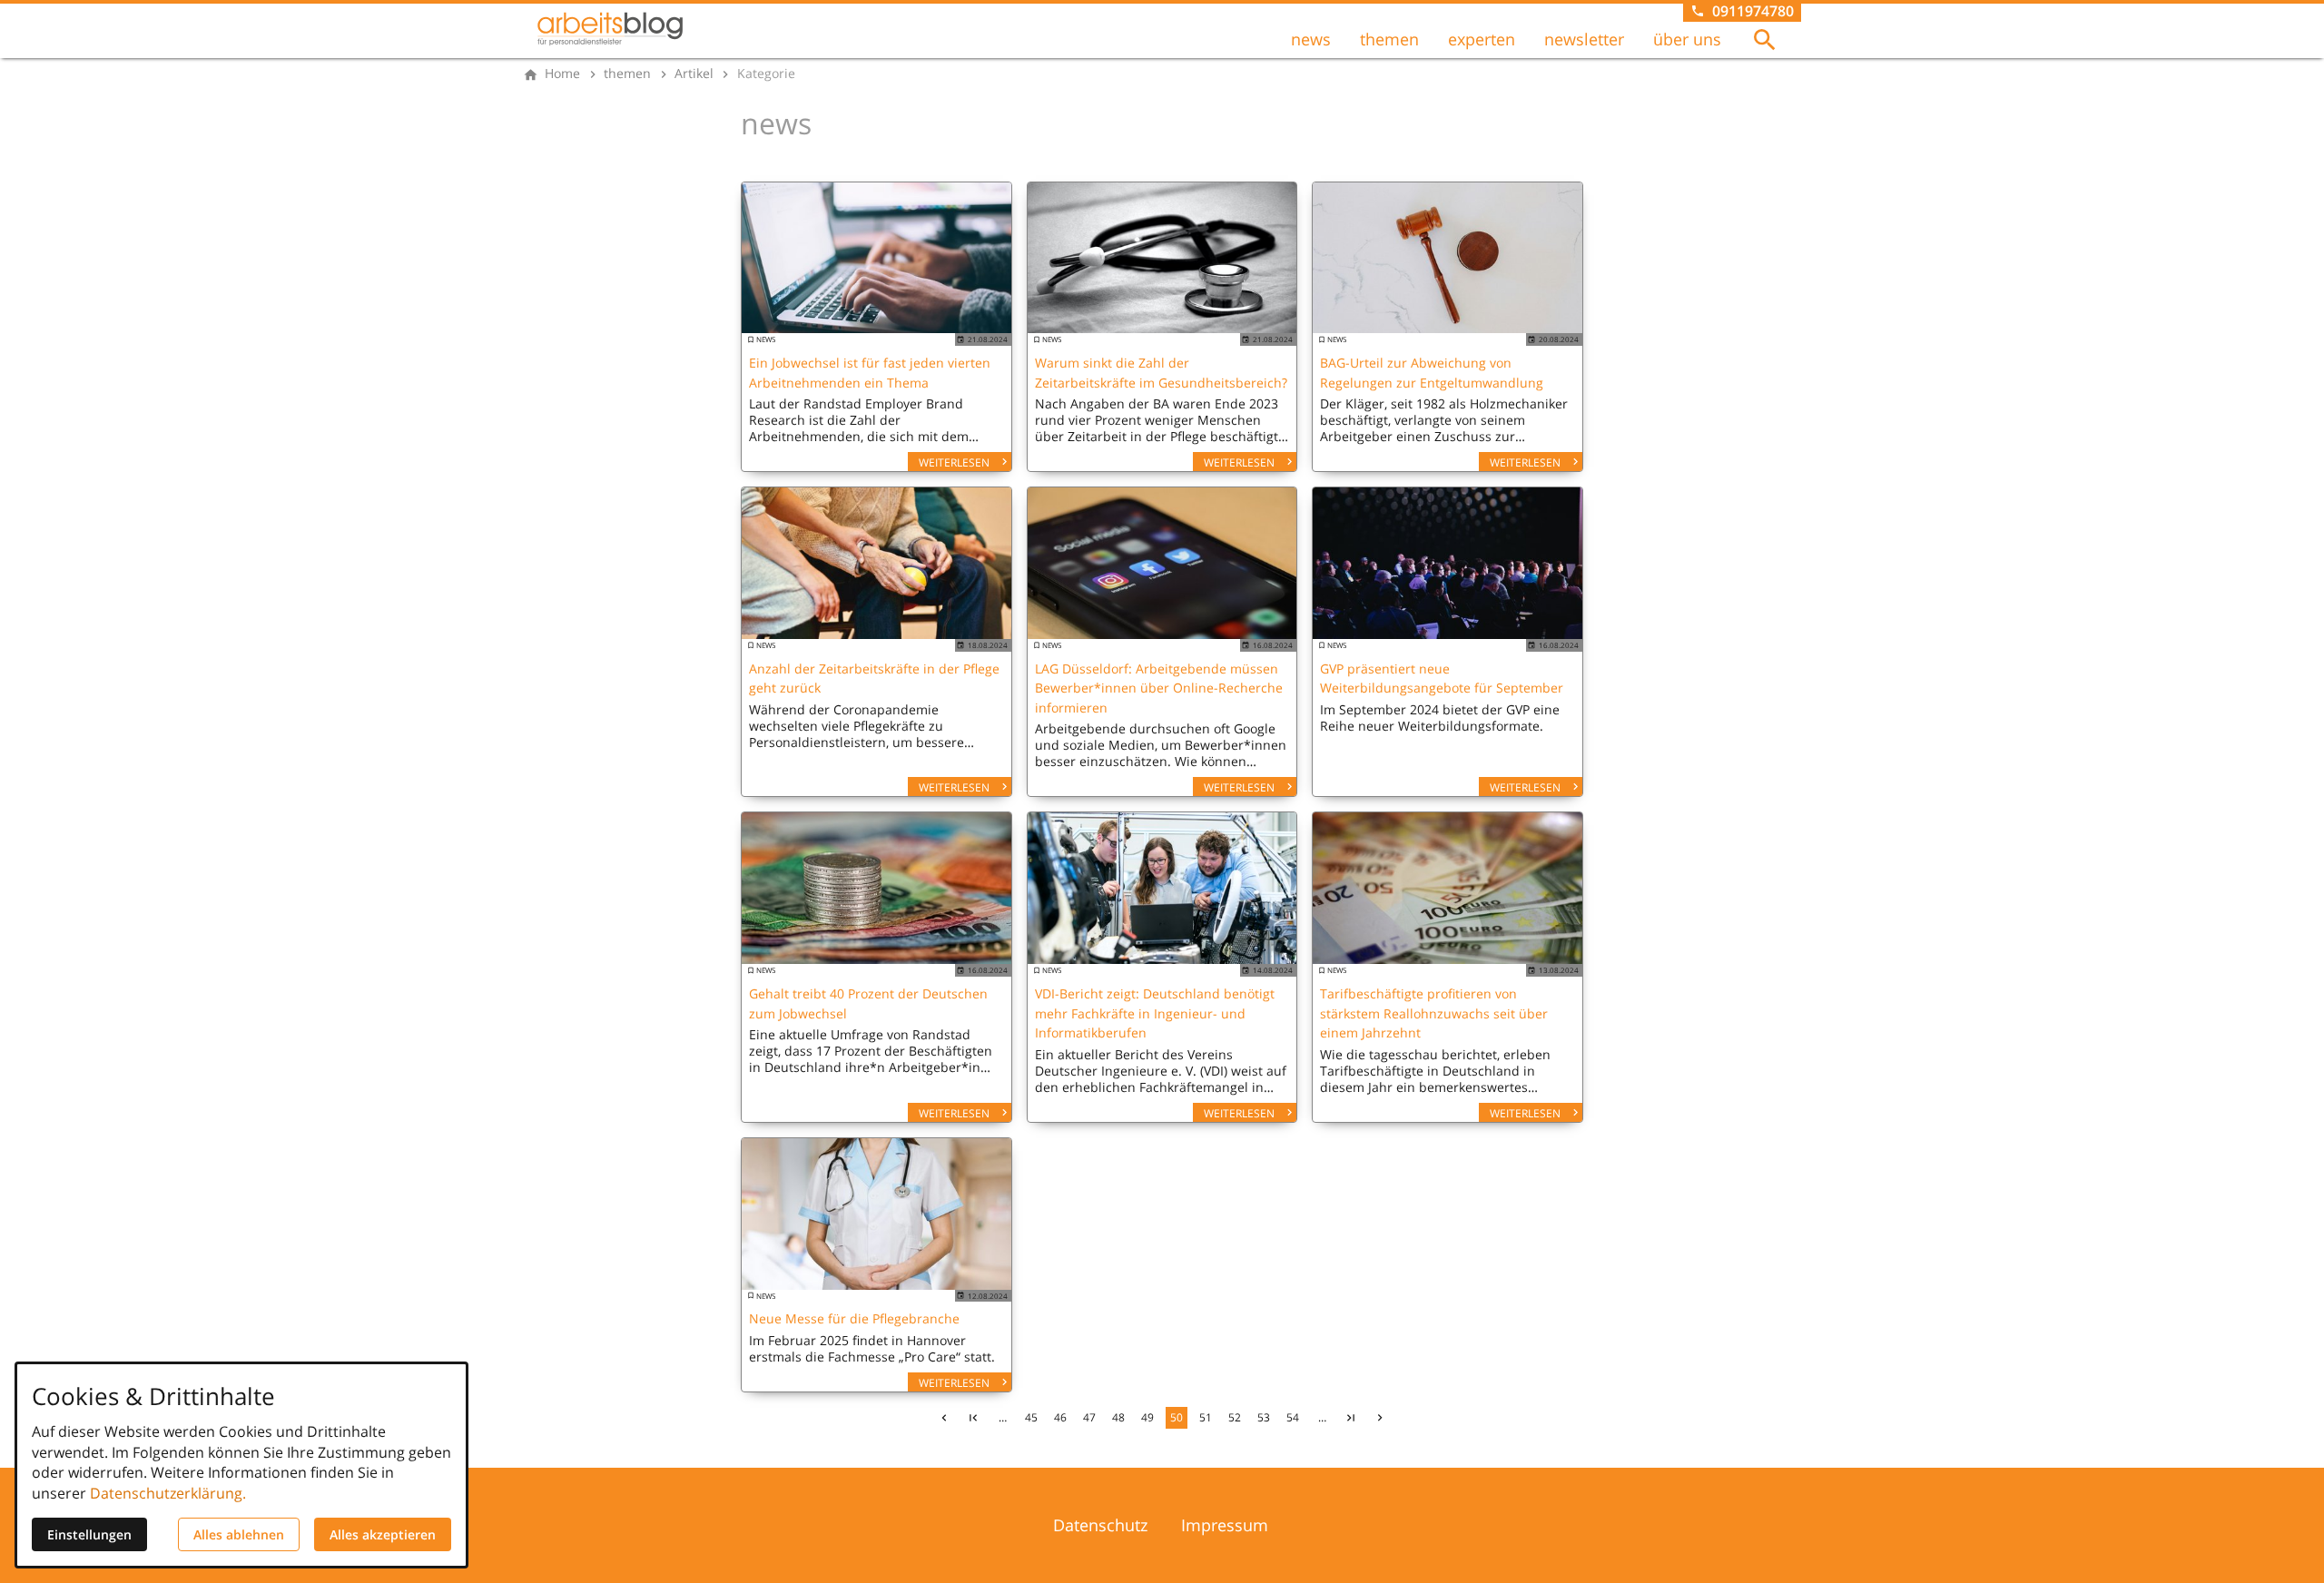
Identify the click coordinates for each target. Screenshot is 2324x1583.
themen (1389, 39)
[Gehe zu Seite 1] (973, 1418)
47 (1089, 1417)
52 (1235, 1417)
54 (1293, 1417)
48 (1118, 1417)
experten (1482, 39)
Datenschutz (1100, 1525)
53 (1264, 1417)
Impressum (1225, 1525)
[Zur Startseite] (610, 29)
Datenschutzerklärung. (168, 1493)
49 (1147, 1417)
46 (1060, 1417)
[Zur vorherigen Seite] (944, 1418)
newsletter (1584, 39)
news (1311, 39)
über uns (1687, 39)
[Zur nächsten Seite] (1380, 1418)
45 (1031, 1417)
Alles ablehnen (239, 1534)
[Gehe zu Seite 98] (1351, 1418)
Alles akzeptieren (383, 1534)
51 (1206, 1417)
